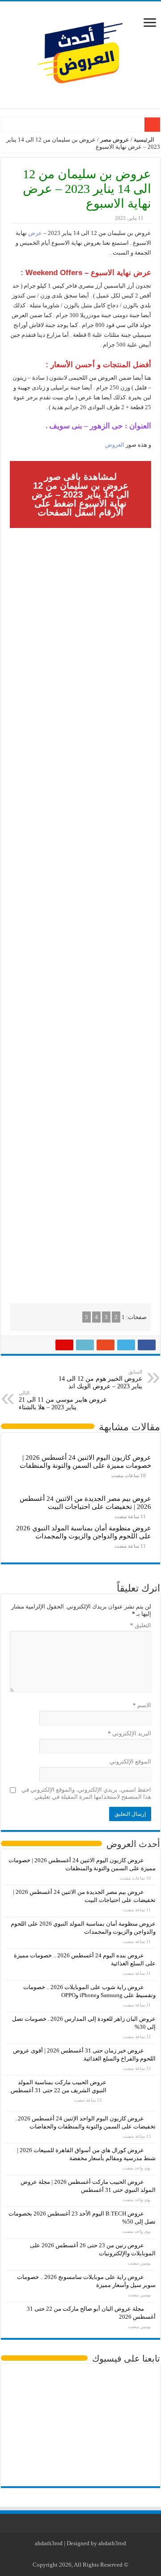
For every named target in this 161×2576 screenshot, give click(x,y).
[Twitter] (87, 2554)
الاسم (142, 1705)
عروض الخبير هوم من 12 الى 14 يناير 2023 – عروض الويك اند (100, 1379)
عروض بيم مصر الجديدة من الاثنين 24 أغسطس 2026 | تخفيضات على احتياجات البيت (85, 1502)
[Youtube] (79, 2554)
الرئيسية (145, 140)
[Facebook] (96, 2554)
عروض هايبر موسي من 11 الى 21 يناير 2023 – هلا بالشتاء (63, 1400)
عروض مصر (115, 140)
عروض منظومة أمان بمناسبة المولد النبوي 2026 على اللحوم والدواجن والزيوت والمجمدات (84, 1532)
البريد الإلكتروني (129, 1733)
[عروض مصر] (80, 53)
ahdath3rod (49, 2543)
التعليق (141, 1625)
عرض (34, 233)
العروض (115, 445)
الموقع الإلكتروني (130, 1761)
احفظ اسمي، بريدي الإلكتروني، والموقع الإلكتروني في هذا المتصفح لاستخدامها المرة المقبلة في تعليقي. (86, 1793)
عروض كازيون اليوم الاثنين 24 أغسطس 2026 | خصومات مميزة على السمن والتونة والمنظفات (85, 1461)
